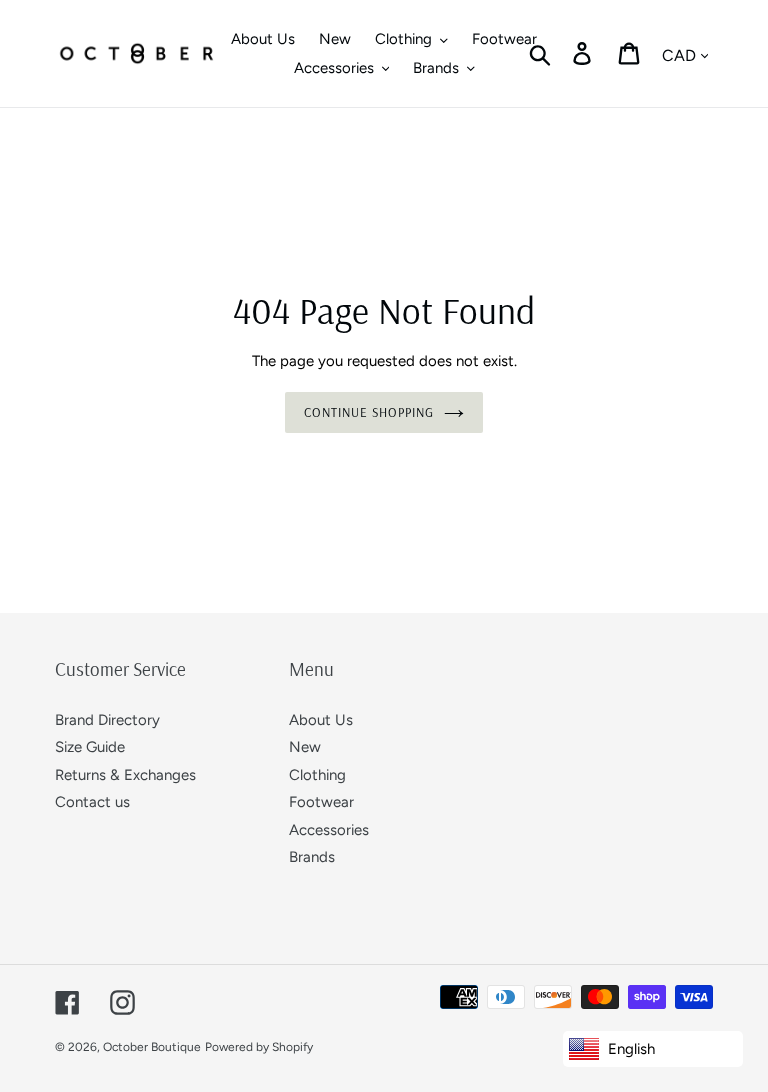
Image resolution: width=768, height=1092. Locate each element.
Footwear (321, 802)
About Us (321, 720)
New (305, 747)
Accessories (329, 830)
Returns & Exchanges (125, 775)
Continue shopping (369, 412)
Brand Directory (107, 720)
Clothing (317, 775)
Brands (312, 857)
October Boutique (152, 1047)
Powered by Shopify (259, 1047)
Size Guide (90, 747)
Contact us (92, 802)
